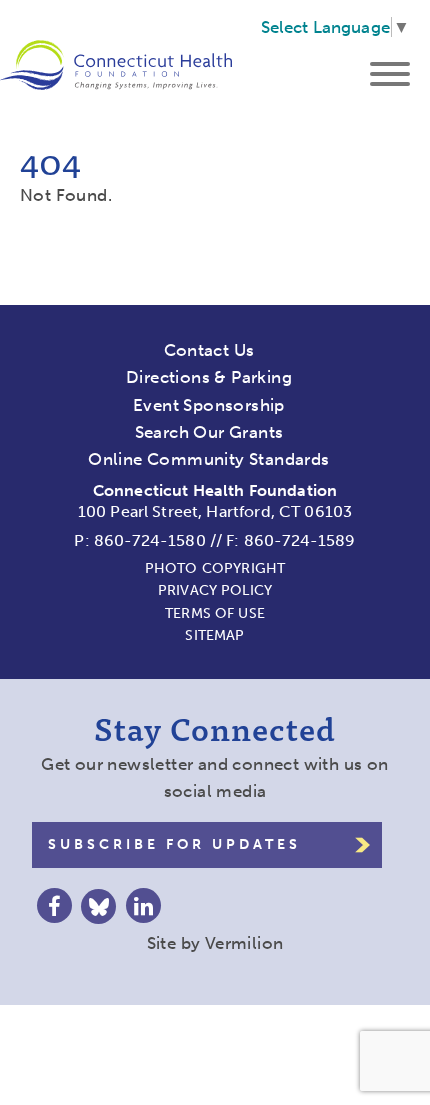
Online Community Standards (208, 459)
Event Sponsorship (209, 405)
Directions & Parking (209, 377)
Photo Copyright (215, 568)
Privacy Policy (215, 590)
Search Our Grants (209, 432)
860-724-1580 (150, 540)
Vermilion (244, 943)
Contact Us (209, 350)
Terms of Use (215, 613)
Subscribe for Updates (174, 844)
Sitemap (214, 635)
